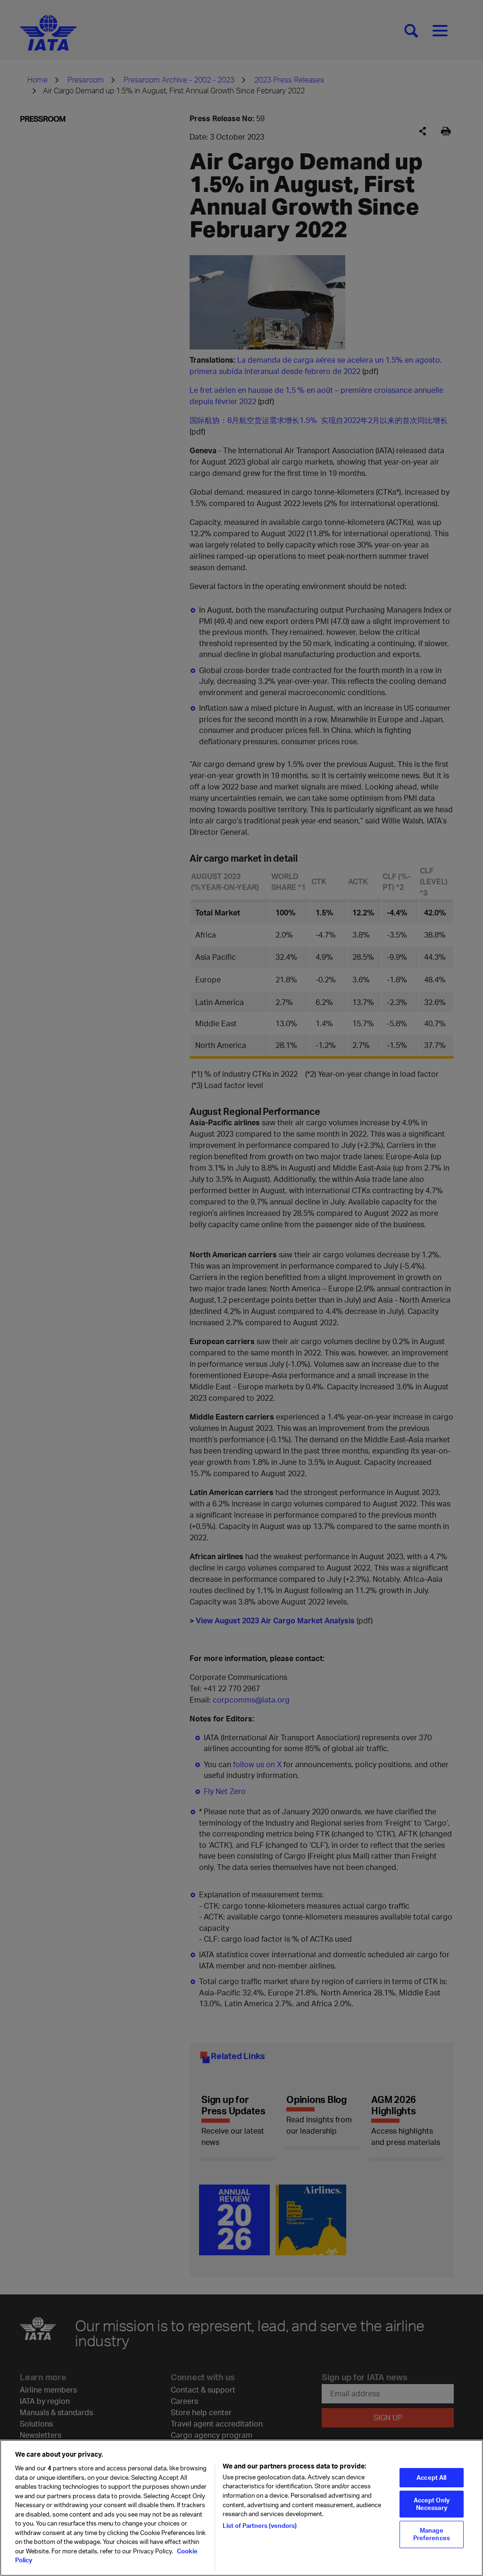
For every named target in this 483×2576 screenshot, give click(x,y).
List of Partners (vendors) (260, 2526)
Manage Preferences (432, 2534)
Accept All (431, 2477)
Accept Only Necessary (432, 2504)
